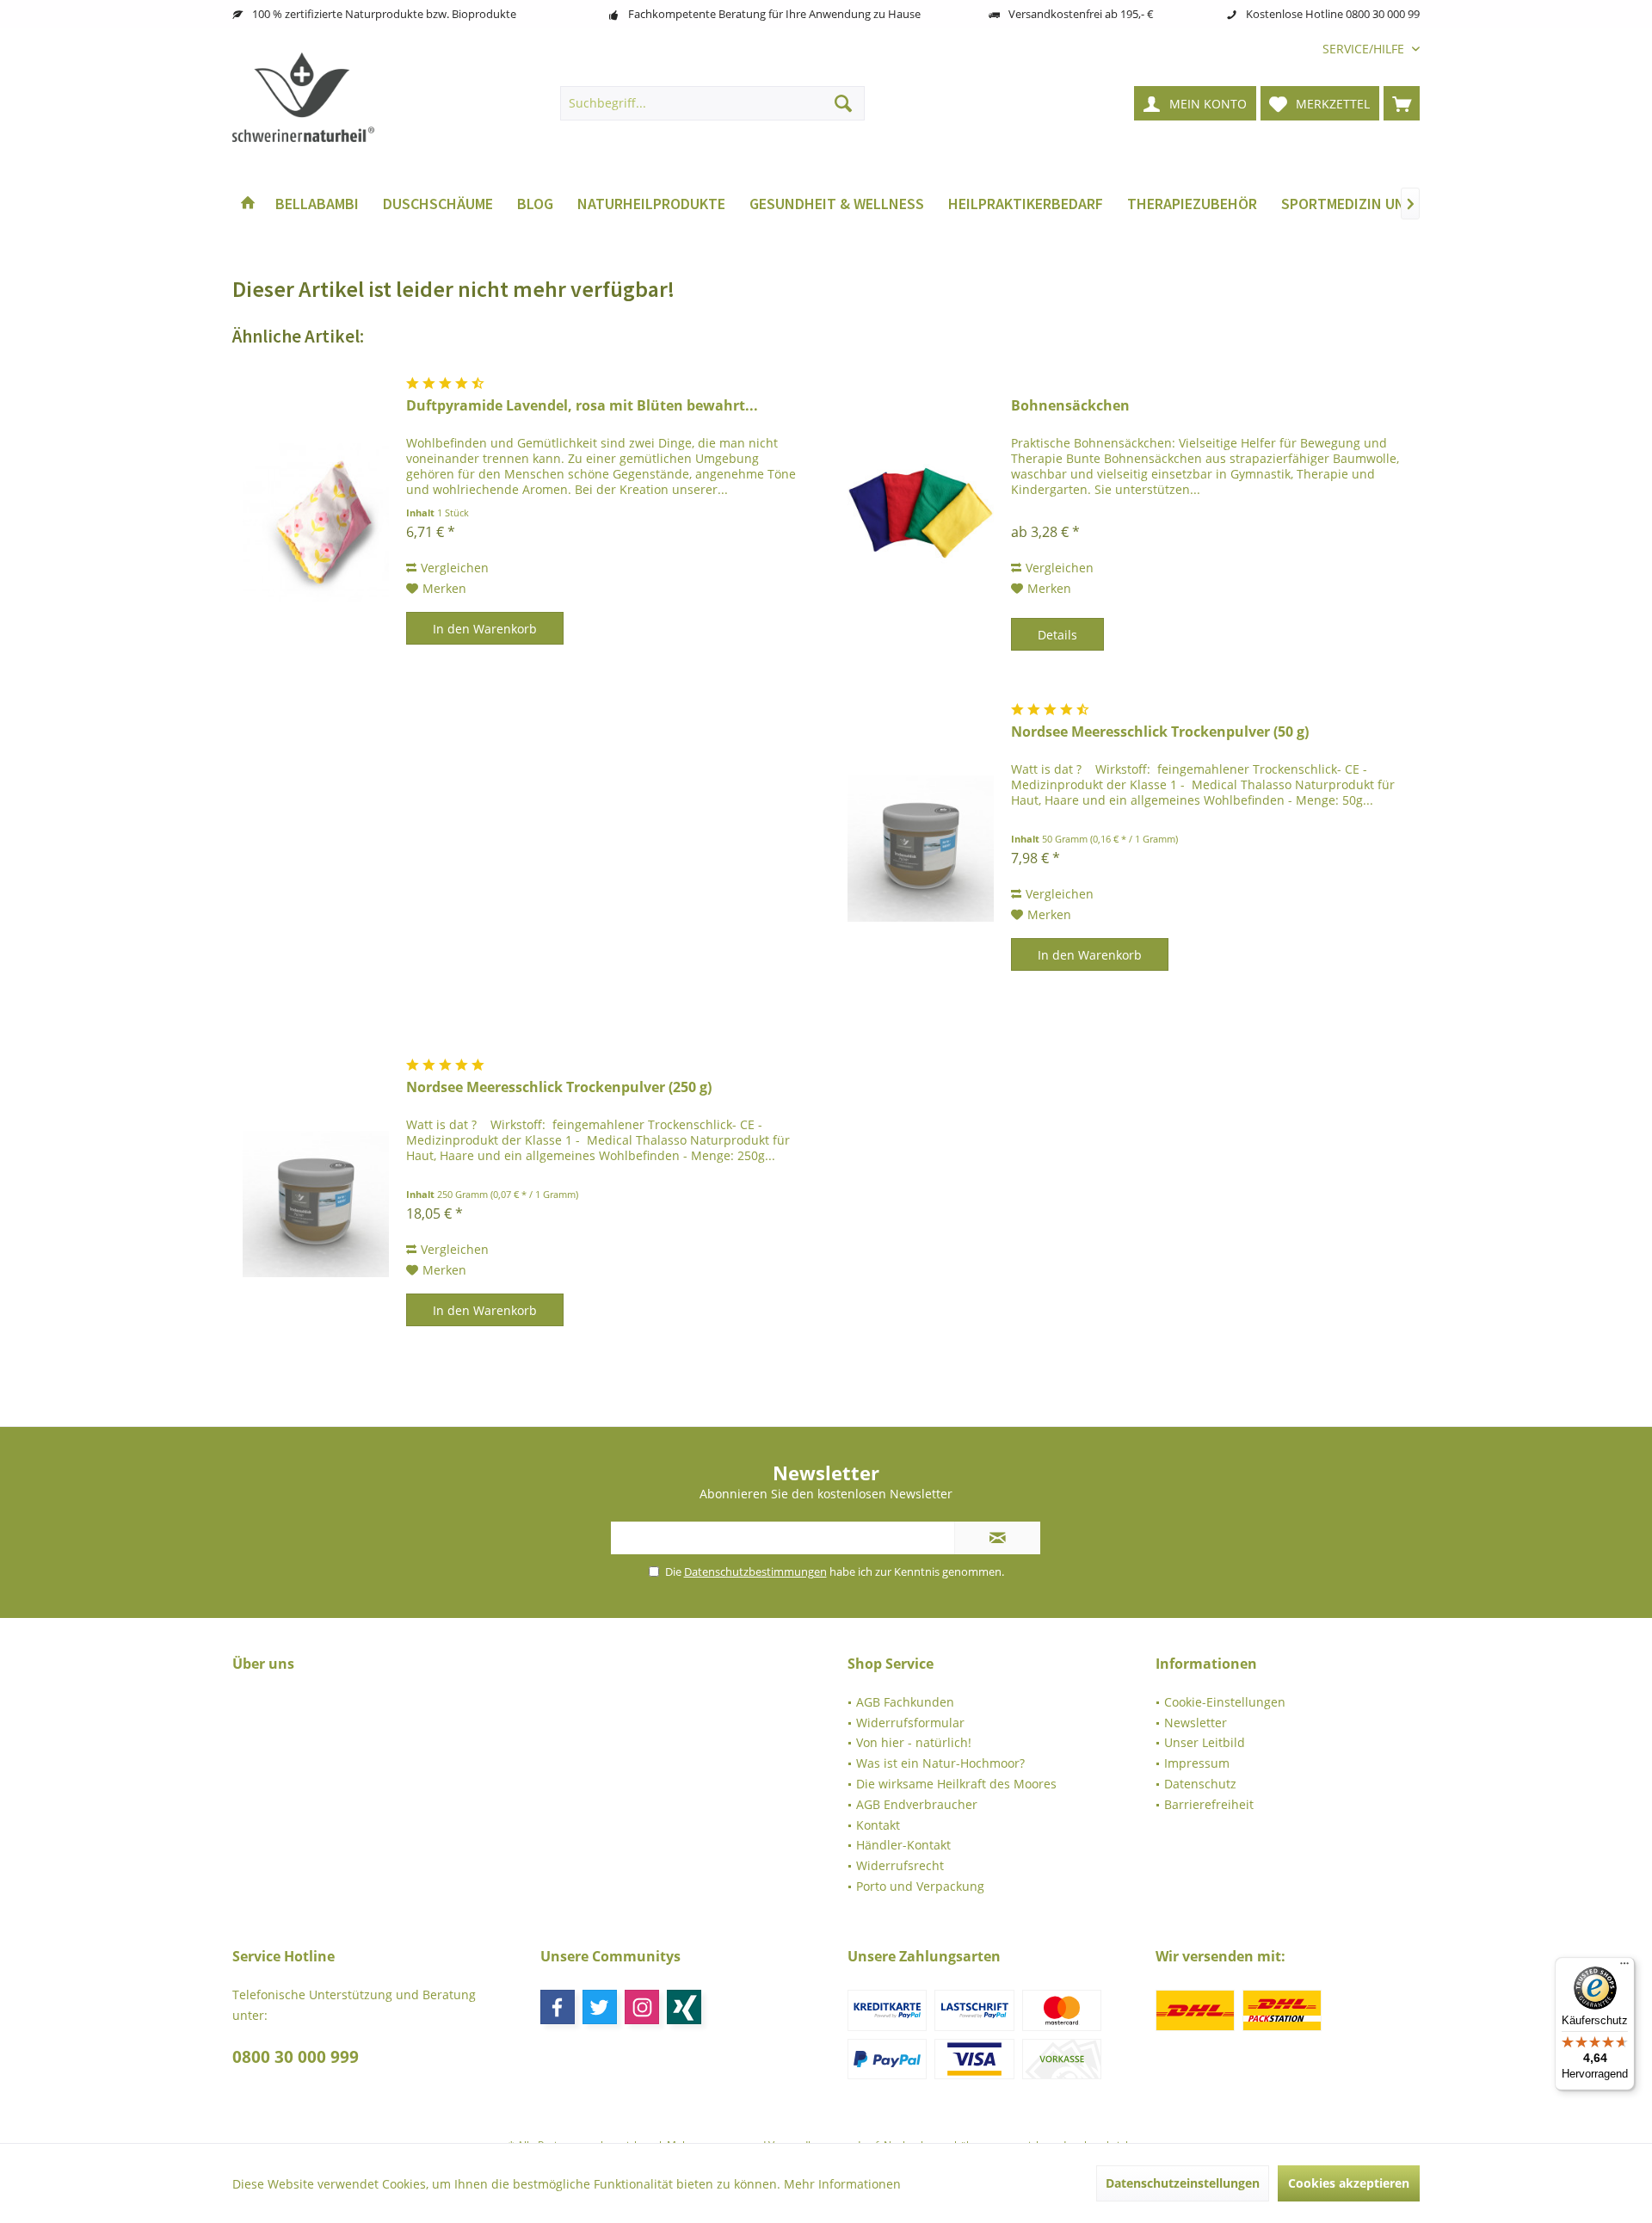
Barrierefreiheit (1209, 1804)
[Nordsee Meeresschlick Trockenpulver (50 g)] (921, 849)
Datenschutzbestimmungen (755, 1572)
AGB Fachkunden (905, 1702)
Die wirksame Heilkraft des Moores (956, 1784)
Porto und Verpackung (920, 1886)
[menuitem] (1365, 49)
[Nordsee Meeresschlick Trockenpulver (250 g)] (316, 1204)
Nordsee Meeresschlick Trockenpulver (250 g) (559, 1087)
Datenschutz (1200, 1784)
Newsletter (1196, 1723)
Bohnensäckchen (1070, 406)
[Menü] (1624, 1967)
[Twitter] (600, 2007)
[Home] (248, 204)
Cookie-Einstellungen (1225, 1702)
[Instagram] (642, 2007)
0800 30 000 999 (296, 2057)
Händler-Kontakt (903, 1845)
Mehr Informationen (842, 2184)
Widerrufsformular (910, 1723)
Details (1057, 635)
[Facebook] (558, 2007)
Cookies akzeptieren (1349, 2183)
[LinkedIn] (684, 2007)
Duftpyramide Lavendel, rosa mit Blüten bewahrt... (582, 406)
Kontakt (878, 1825)
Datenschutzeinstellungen (1183, 2183)
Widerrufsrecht (900, 1865)
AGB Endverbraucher (917, 1804)
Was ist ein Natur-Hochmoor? (940, 1763)
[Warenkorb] (1402, 103)
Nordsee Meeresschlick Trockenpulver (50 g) (1160, 732)
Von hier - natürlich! (914, 1742)
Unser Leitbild (1205, 1742)
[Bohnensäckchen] (921, 508)
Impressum (1197, 1763)
